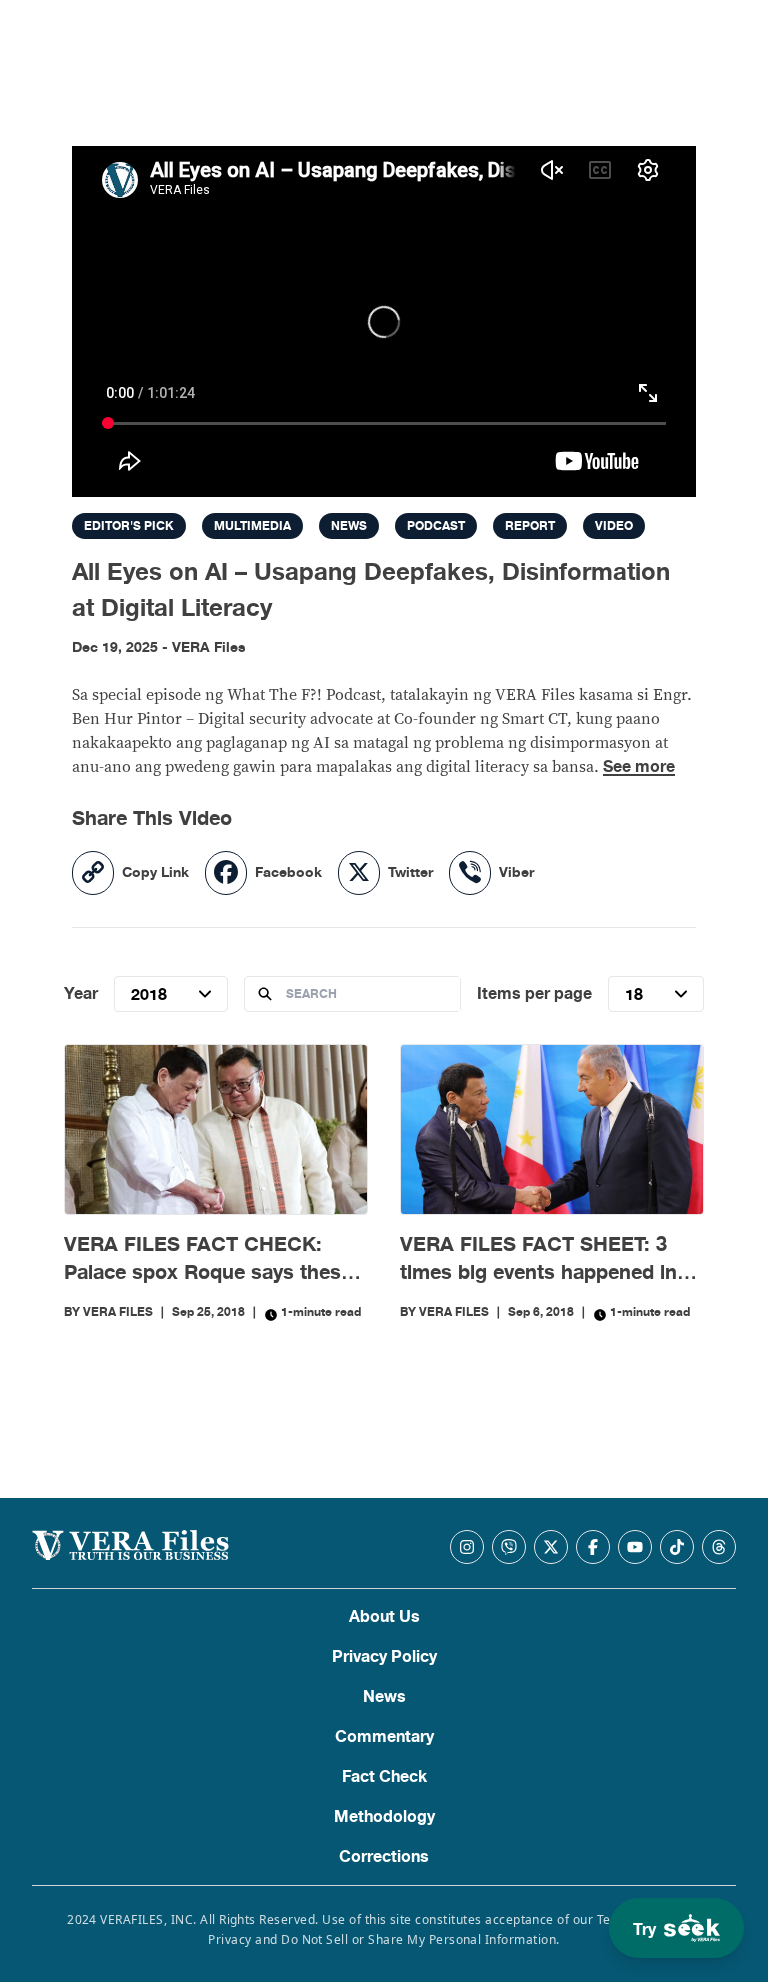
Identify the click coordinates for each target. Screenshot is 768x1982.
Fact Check (384, 1777)
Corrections (384, 1857)
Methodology (384, 1817)
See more (639, 767)
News (384, 1697)
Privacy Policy (384, 1657)
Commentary (384, 1737)
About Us (384, 1617)
